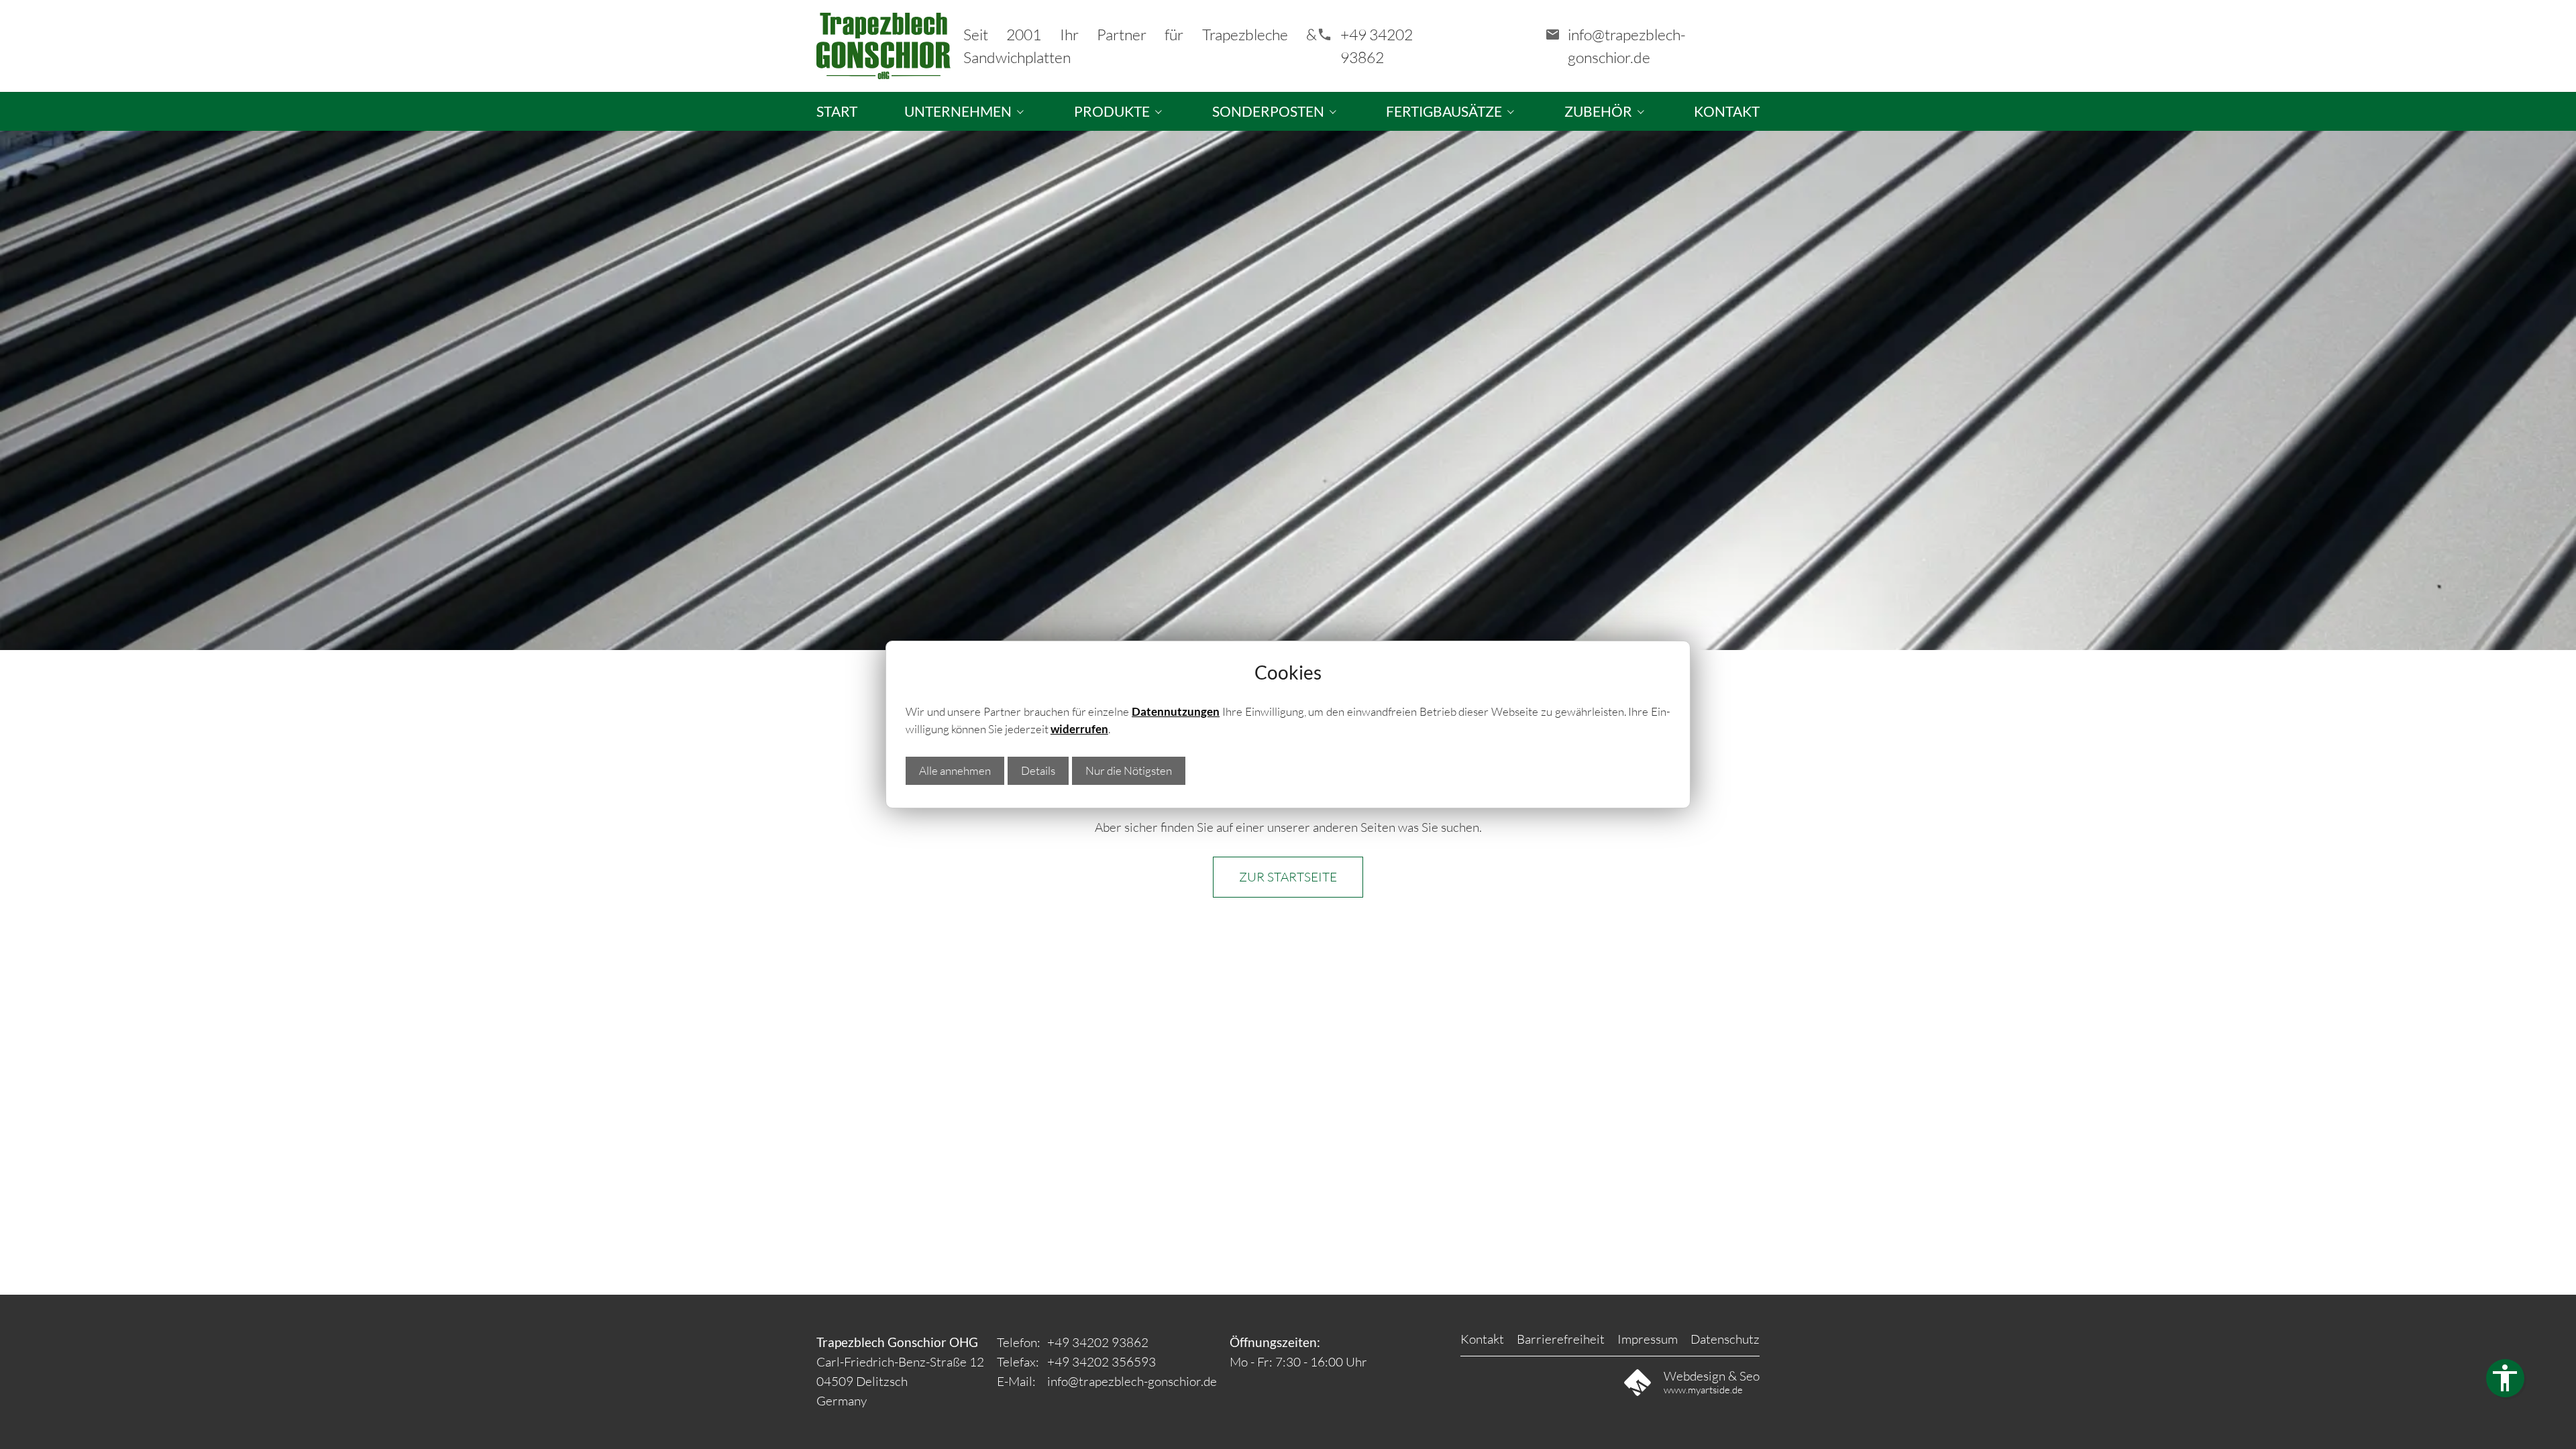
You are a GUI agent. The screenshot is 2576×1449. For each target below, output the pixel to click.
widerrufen (1079, 729)
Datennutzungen (1176, 711)
